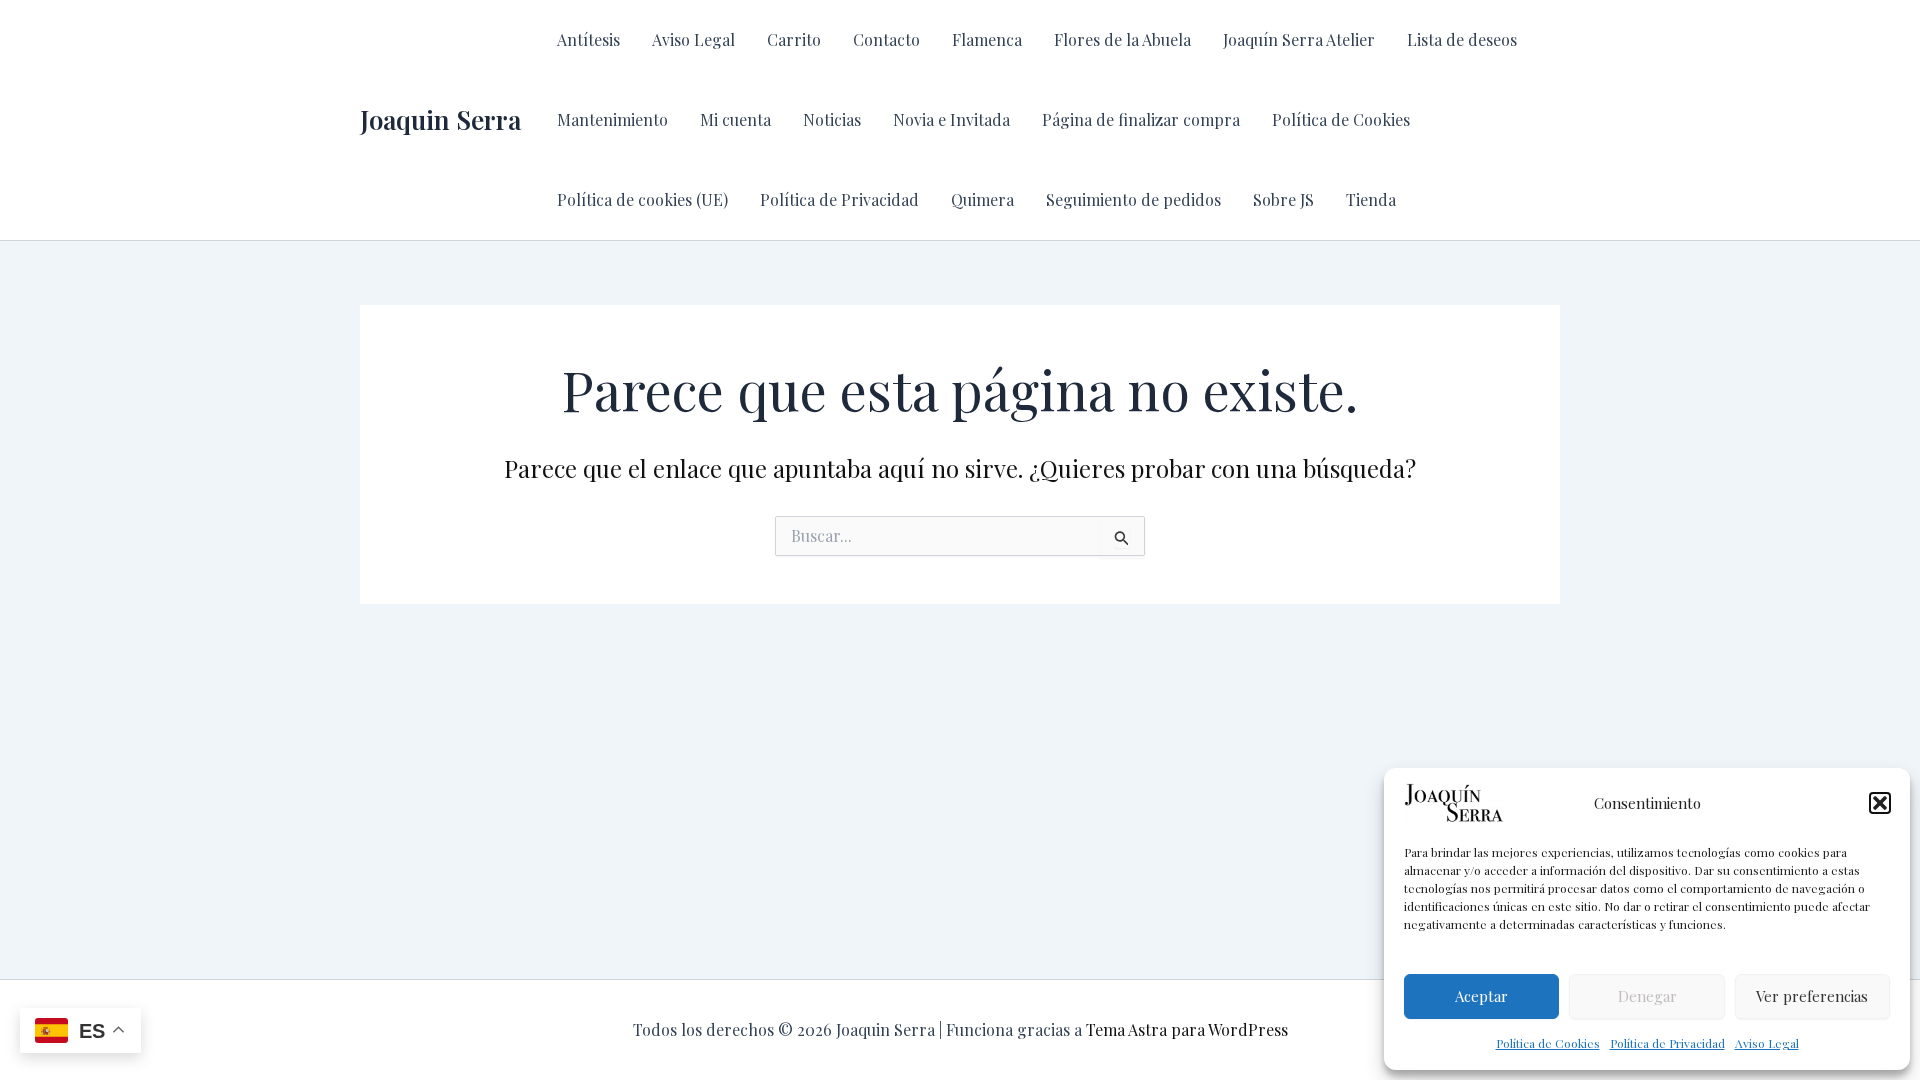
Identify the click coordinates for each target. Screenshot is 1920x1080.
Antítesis (588, 39)
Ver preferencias (1812, 996)
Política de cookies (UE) (642, 199)
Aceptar (1481, 996)
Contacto (886, 39)
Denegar (1647, 996)
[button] (1880, 803)
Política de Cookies (1548, 1043)
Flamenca (987, 39)
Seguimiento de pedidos (1133, 199)
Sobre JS (1283, 199)
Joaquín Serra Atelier (1299, 39)
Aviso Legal (1767, 1043)
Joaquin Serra (440, 119)
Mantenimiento (612, 119)
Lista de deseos (1462, 39)
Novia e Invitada (951, 119)
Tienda (1371, 199)
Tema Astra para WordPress (1187, 1029)
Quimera (982, 199)
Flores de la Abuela (1122, 39)
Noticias (832, 119)
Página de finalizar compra (1141, 119)
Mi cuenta (735, 119)
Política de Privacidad (1667, 1043)
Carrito (794, 39)
